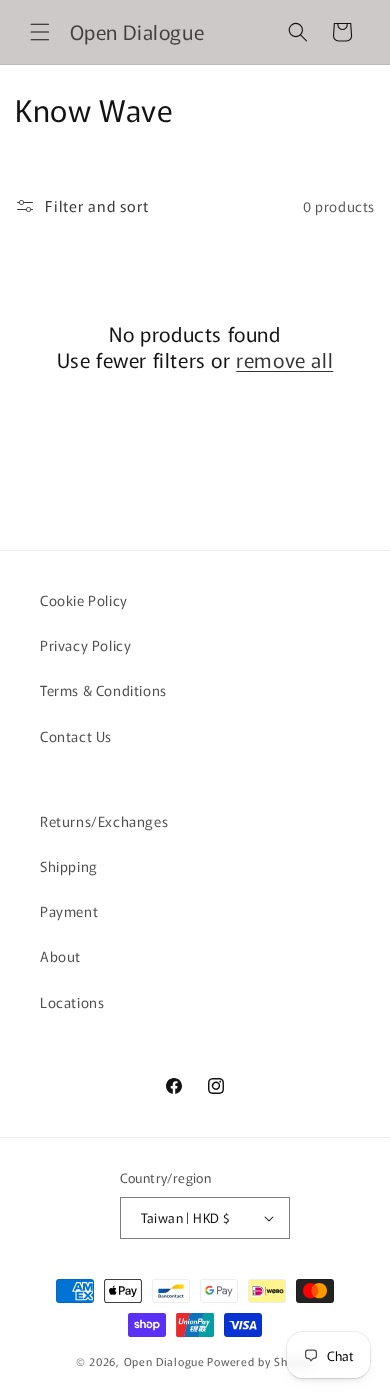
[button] (40, 32)
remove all (284, 360)
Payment (69, 911)
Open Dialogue (164, 1361)
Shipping (69, 866)
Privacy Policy (85, 645)
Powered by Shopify (260, 1361)
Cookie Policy (84, 600)
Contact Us (76, 736)
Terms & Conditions (103, 690)
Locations (72, 1002)
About (60, 956)
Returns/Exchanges (104, 821)
